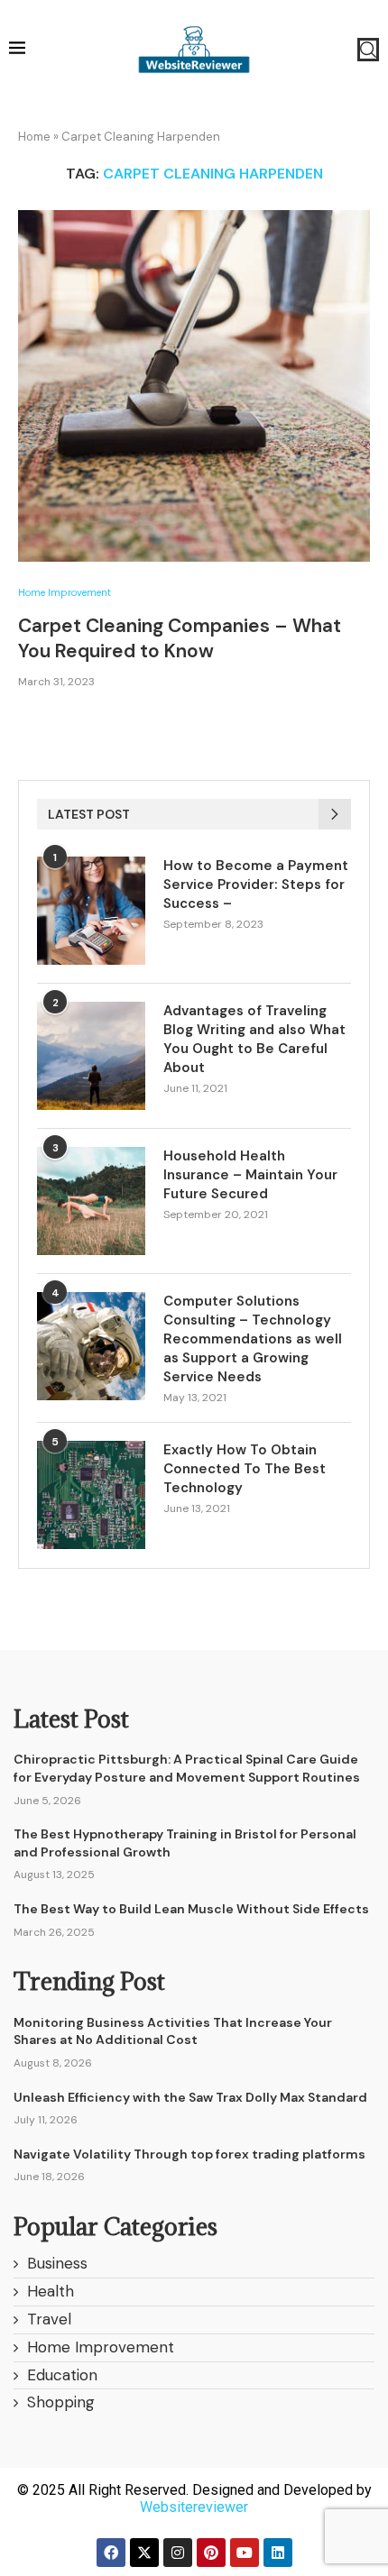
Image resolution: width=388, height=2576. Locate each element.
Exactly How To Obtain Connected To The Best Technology (245, 1469)
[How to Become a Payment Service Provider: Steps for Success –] (91, 911)
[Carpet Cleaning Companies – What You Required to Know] (194, 386)
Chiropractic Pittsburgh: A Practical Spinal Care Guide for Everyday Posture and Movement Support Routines (187, 1768)
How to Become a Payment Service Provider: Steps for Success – (256, 885)
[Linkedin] (278, 2553)
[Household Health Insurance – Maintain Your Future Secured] (91, 1201)
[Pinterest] (211, 2553)
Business (57, 2263)
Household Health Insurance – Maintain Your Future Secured (250, 1175)
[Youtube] (245, 2553)
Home (34, 137)
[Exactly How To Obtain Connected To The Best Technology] (91, 1495)
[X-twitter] (144, 2553)
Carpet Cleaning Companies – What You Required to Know (180, 638)
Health (51, 2291)
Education (62, 2375)
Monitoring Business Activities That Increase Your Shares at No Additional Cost (173, 2031)
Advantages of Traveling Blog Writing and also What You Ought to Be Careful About (254, 1039)
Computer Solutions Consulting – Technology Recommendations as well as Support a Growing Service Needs (253, 1339)
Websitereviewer (194, 2507)
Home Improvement (65, 593)
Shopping (61, 2402)
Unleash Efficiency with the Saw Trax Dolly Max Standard (190, 2097)
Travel (49, 2319)
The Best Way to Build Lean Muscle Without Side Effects (191, 1909)
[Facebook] (111, 2553)
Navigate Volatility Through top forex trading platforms (189, 2154)
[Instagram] (178, 2553)
